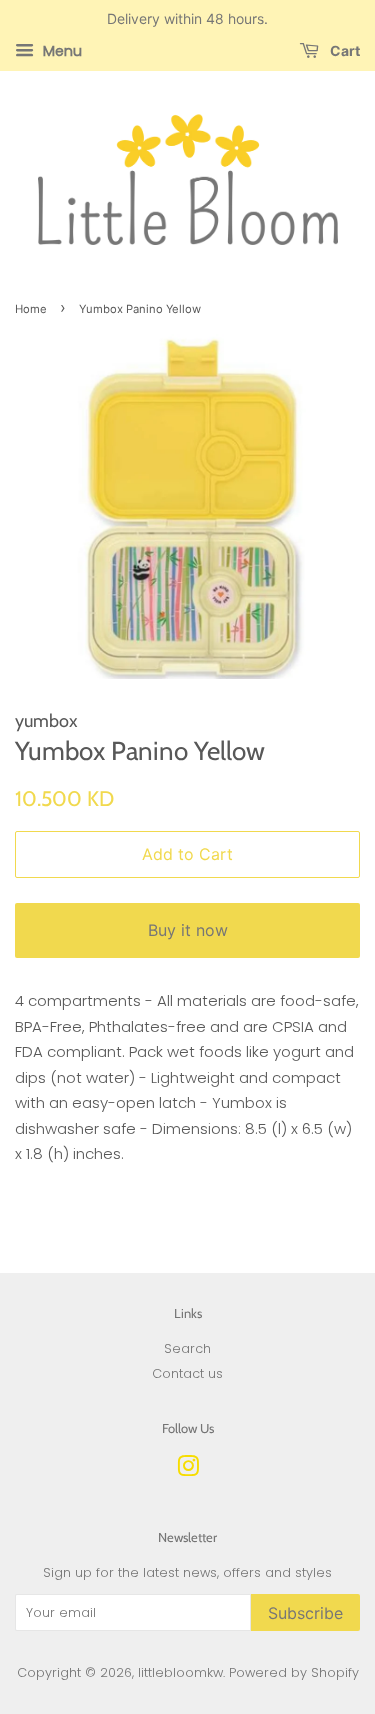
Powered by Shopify (294, 1672)
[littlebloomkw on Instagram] (188, 1470)
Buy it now (188, 930)
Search (187, 1348)
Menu (60, 51)
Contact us (187, 1373)
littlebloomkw (180, 1672)
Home (31, 309)
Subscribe (305, 1613)
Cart (343, 50)
